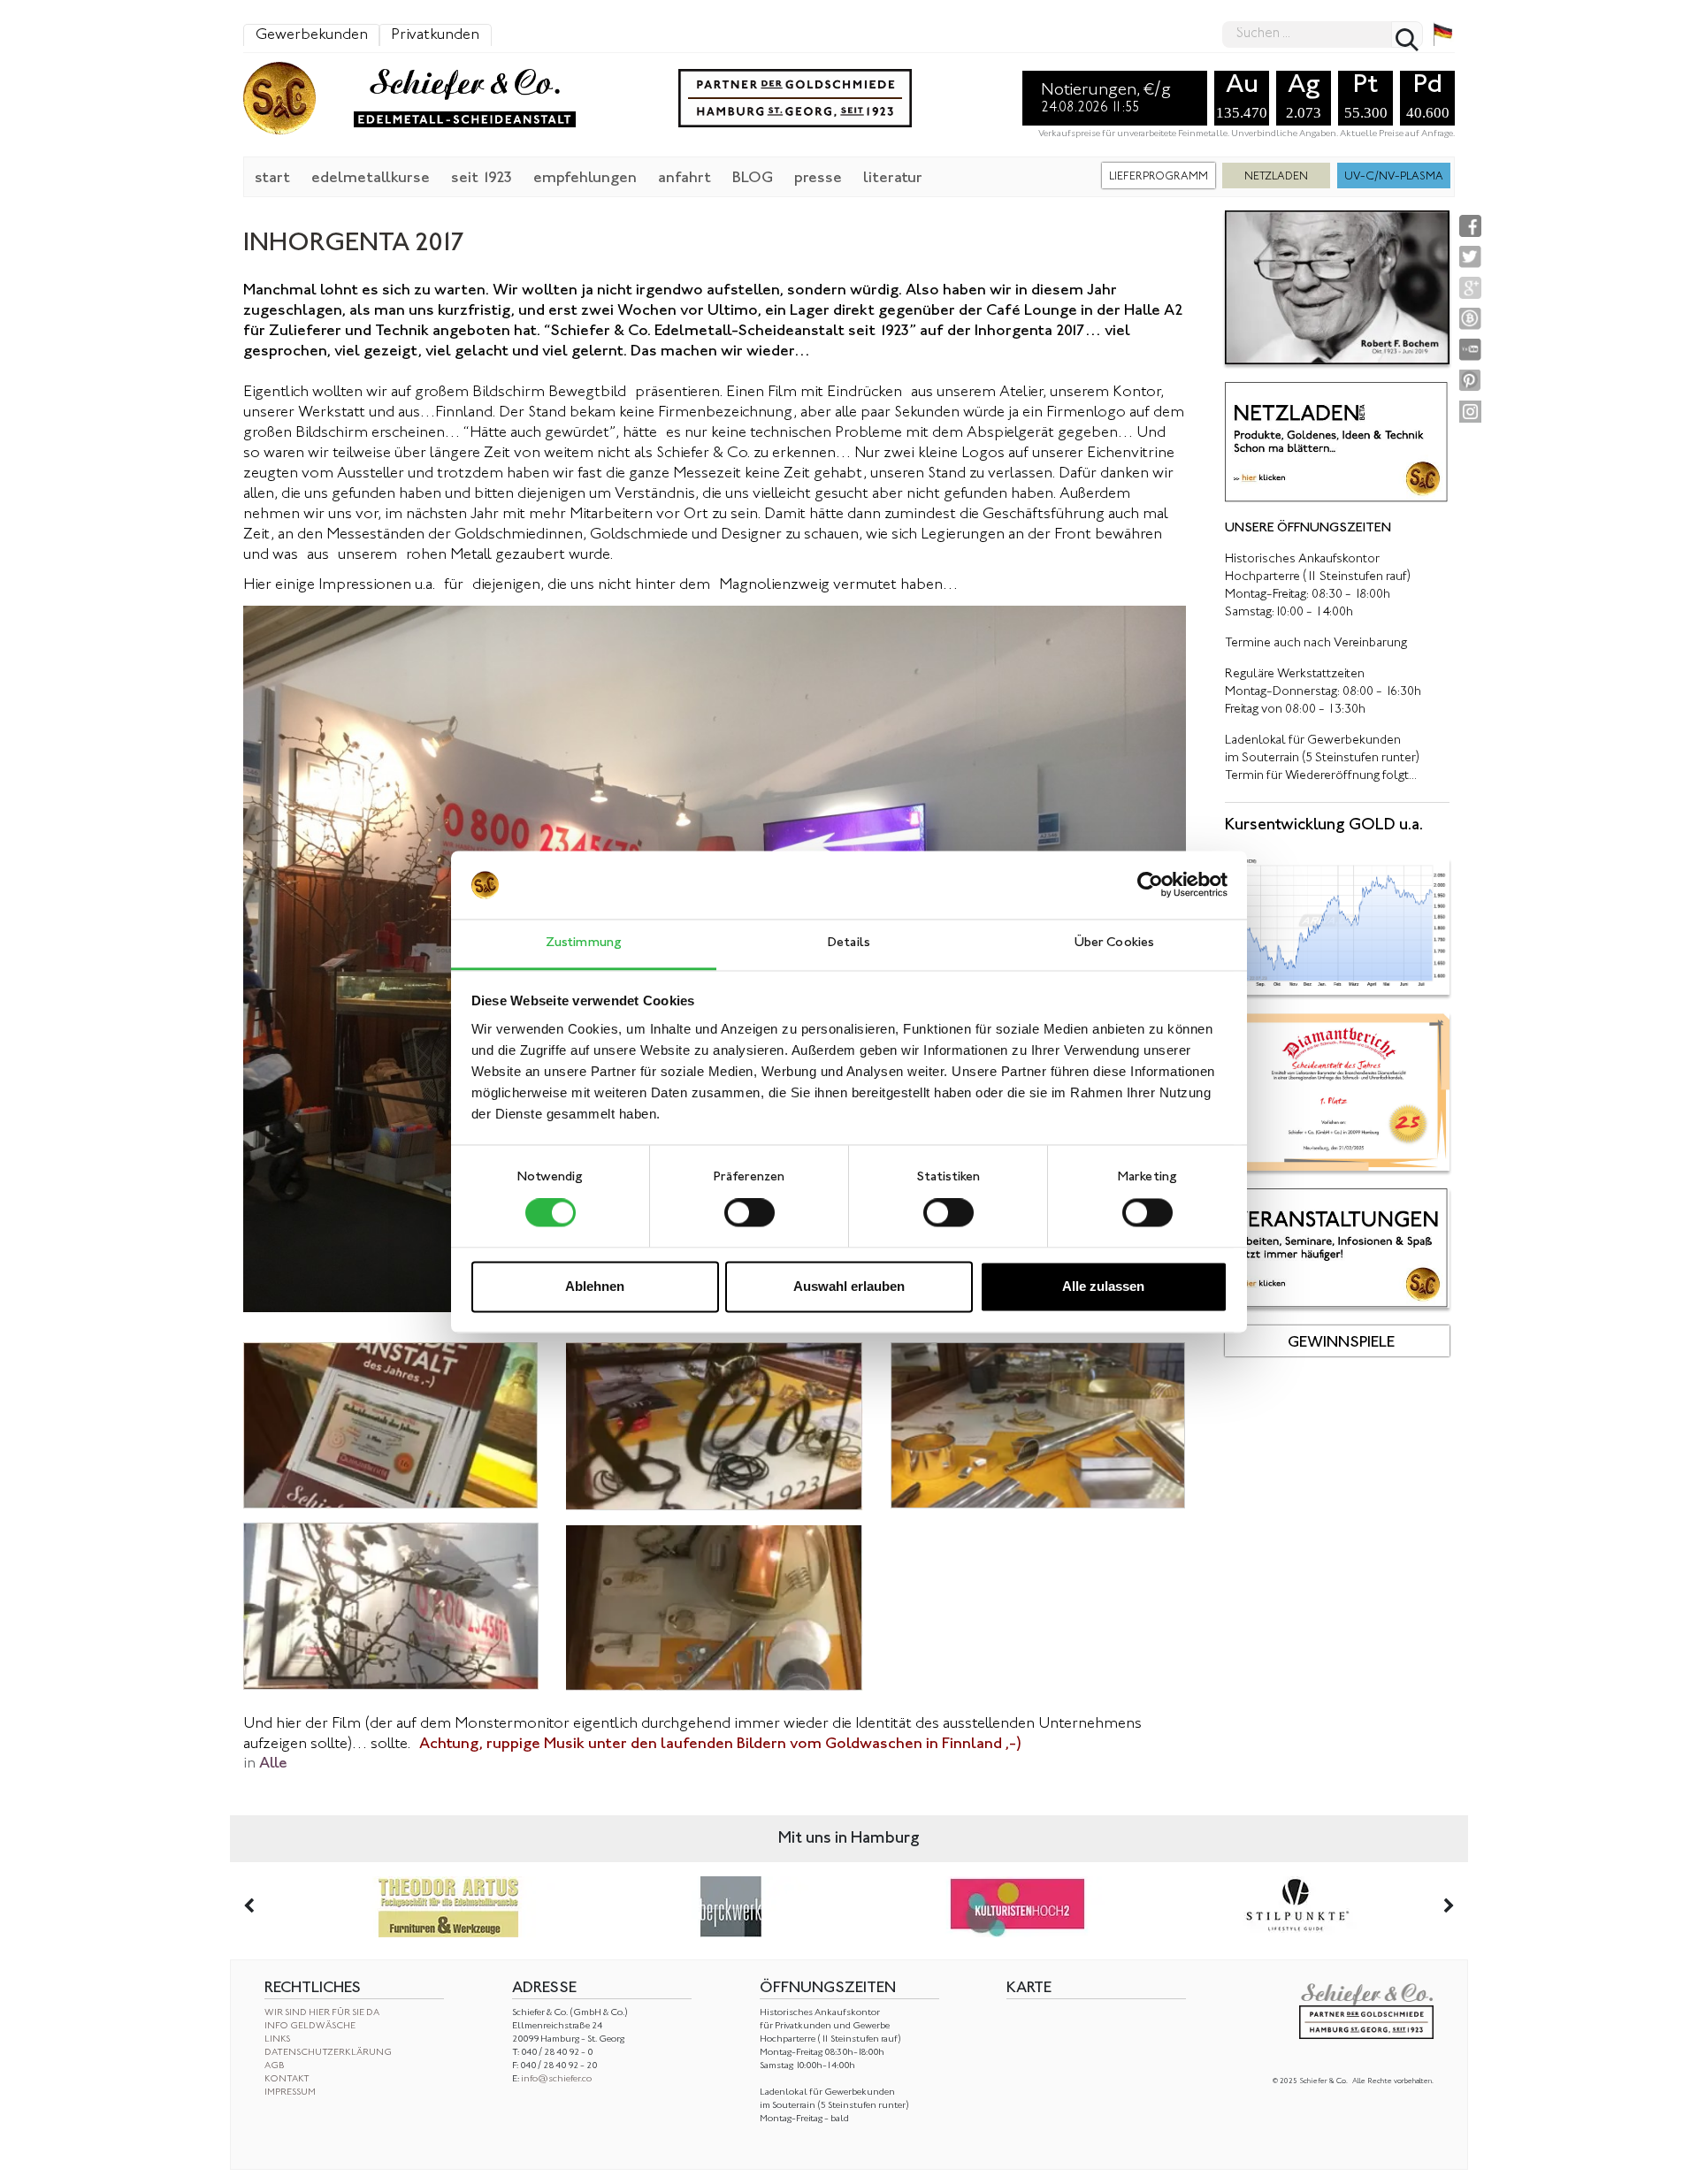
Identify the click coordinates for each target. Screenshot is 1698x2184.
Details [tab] (849, 943)
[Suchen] (1407, 34)
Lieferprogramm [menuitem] (1159, 177)
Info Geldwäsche (310, 2026)
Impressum (290, 2092)
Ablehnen (595, 1286)
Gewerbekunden (312, 35)
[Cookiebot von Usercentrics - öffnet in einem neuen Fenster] (1150, 885)
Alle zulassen (1103, 1286)
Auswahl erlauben (849, 1286)
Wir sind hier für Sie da (322, 2013)
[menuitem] (272, 177)
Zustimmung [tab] (584, 943)
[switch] (750, 1213)
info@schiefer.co (556, 2079)
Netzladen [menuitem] (1276, 177)
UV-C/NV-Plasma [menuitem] (1394, 177)
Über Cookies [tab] (1114, 943)
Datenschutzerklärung (328, 2053)
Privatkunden (435, 35)
